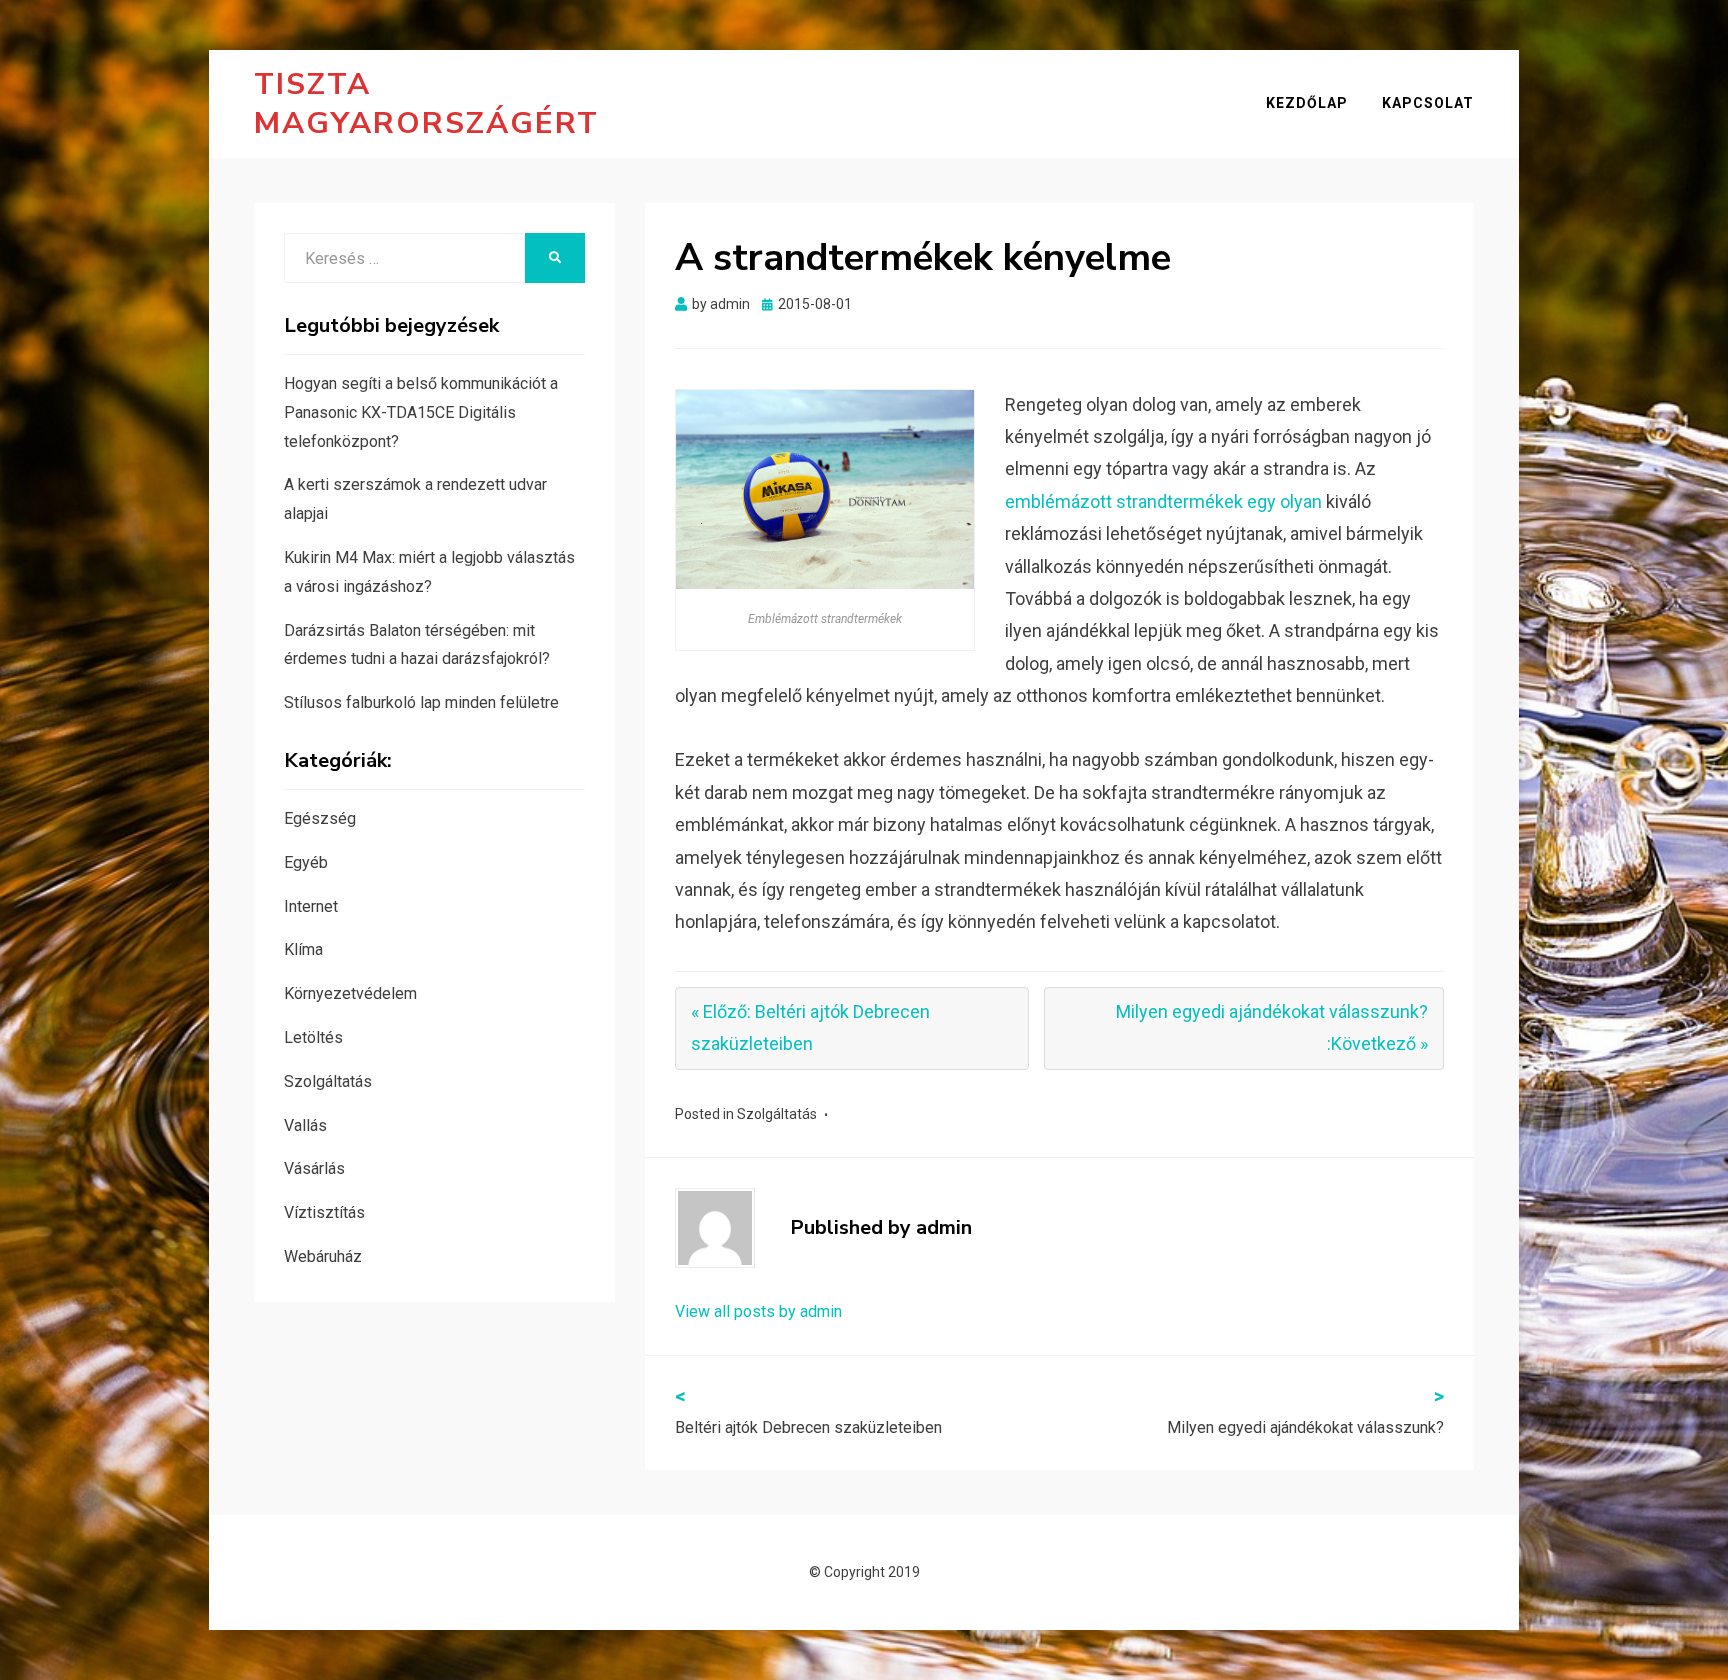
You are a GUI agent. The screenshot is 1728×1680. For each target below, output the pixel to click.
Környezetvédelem (350, 993)
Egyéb (306, 862)
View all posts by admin (758, 1311)
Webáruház (323, 1256)
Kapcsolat (1428, 103)
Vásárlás (314, 1168)
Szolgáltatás (777, 1114)
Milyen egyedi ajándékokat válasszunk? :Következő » (1272, 1027)
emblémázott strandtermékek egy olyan (1163, 501)
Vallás (305, 1125)
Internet (311, 906)
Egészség (320, 818)
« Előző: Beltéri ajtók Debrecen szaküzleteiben (810, 1027)
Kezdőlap (1307, 103)
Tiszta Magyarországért (426, 104)
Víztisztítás (324, 1212)
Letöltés (313, 1037)
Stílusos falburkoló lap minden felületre (421, 702)
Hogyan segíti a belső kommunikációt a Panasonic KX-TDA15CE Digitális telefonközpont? (421, 412)
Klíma (303, 949)
